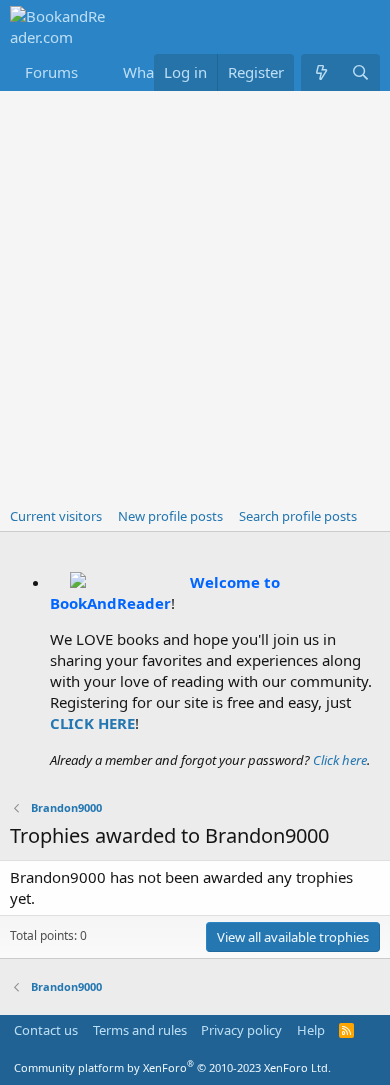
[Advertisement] (195, 296)
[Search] (360, 72)
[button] (94, 72)
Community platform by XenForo (172, 1067)
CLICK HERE (92, 723)
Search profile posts (298, 516)
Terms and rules (140, 1030)
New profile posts (170, 516)
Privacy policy (241, 1030)
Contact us (46, 1030)
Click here (340, 760)
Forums (51, 72)
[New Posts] (320, 72)
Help (311, 1030)
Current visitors (56, 516)
